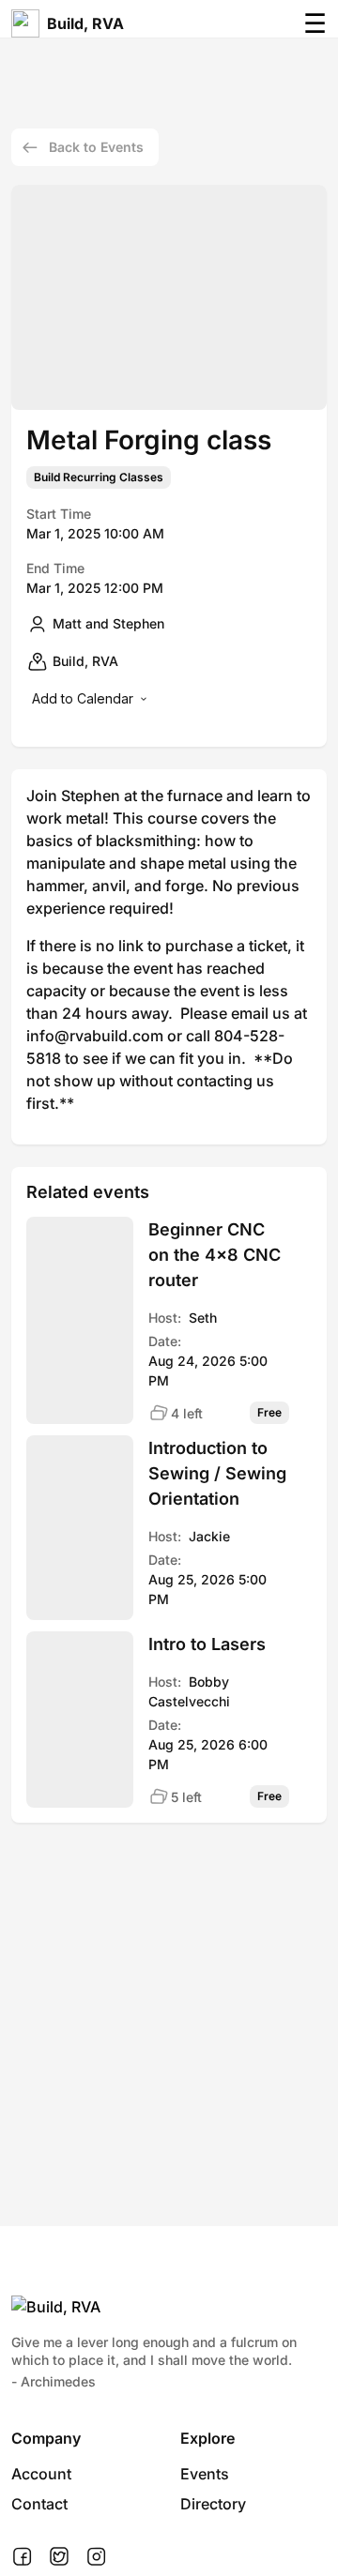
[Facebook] (22, 2557)
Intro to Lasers (207, 1644)
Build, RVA (85, 23)
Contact (39, 2504)
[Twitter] (59, 2557)
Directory (213, 2504)
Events (205, 2474)
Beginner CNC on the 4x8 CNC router (215, 1255)
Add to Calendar (83, 698)
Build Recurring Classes (99, 477)
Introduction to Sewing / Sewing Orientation (217, 1473)
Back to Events (96, 147)
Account (41, 2474)
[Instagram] (96, 2557)
